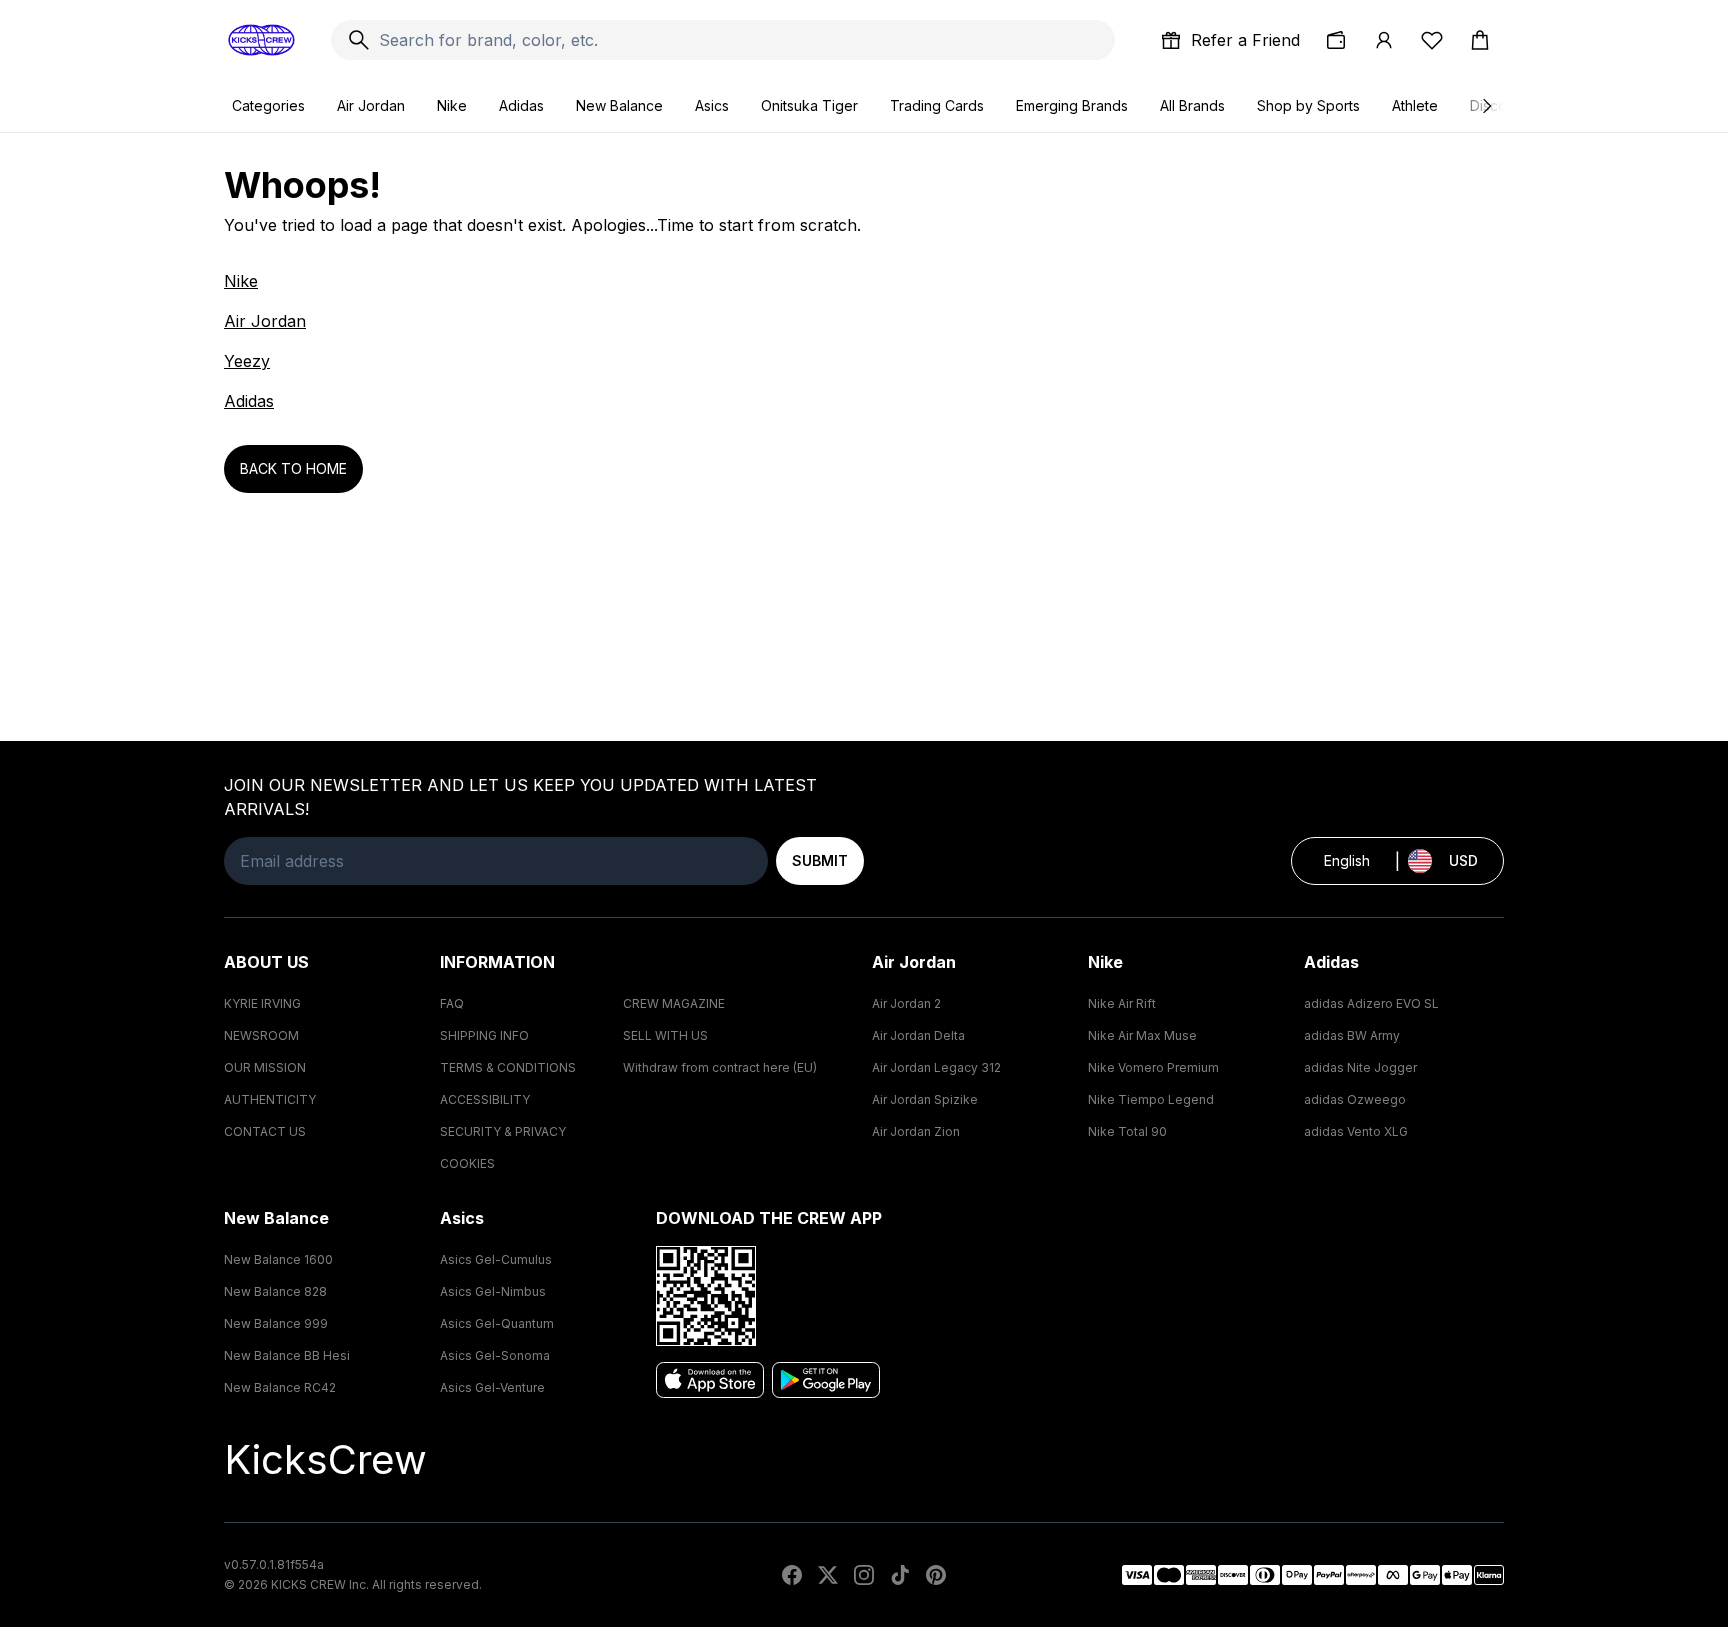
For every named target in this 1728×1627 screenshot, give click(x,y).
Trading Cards (937, 105)
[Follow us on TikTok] (900, 1575)
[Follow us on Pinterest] (936, 1575)
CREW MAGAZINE (674, 1003)
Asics (712, 105)
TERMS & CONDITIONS (508, 1067)
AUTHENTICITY (270, 1099)
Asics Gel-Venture (492, 1387)
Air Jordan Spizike (925, 1099)
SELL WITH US (665, 1035)
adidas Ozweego (1355, 1099)
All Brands (1192, 105)
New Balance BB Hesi (287, 1355)
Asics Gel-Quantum (497, 1323)
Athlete (1415, 105)
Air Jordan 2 (906, 1003)
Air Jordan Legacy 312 (936, 1067)
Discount (1498, 105)
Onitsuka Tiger (809, 105)
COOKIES (467, 1163)
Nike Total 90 (1127, 1131)
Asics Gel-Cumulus (496, 1259)
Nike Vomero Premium (1153, 1067)
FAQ (452, 1003)
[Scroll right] (1486, 106)
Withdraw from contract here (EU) (720, 1067)
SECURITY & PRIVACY (503, 1131)
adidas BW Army (1352, 1035)
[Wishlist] (1432, 40)
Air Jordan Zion (916, 1131)
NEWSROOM (261, 1035)
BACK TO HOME (293, 468)
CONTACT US (265, 1131)
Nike (452, 105)
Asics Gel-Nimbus (493, 1291)
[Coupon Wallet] (1336, 40)
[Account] (1384, 40)
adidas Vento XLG (1356, 1131)
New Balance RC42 (280, 1387)
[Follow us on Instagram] (864, 1575)
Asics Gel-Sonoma (495, 1355)
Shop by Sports (1308, 105)
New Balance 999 (276, 1323)
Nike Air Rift (1122, 1003)
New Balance (619, 105)
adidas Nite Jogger (1360, 1067)
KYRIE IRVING (262, 1003)
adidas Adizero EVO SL (1371, 1003)
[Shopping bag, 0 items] (1480, 40)
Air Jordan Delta (918, 1035)
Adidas (521, 105)
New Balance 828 (275, 1291)
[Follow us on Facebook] (792, 1575)
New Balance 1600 (278, 1259)
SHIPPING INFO (484, 1035)
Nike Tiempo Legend (1151, 1099)
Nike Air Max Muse (1142, 1035)
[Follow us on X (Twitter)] (828, 1575)
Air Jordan (371, 105)
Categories (268, 105)
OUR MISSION (265, 1067)
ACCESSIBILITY (485, 1099)
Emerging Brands (1072, 105)
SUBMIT (820, 860)
